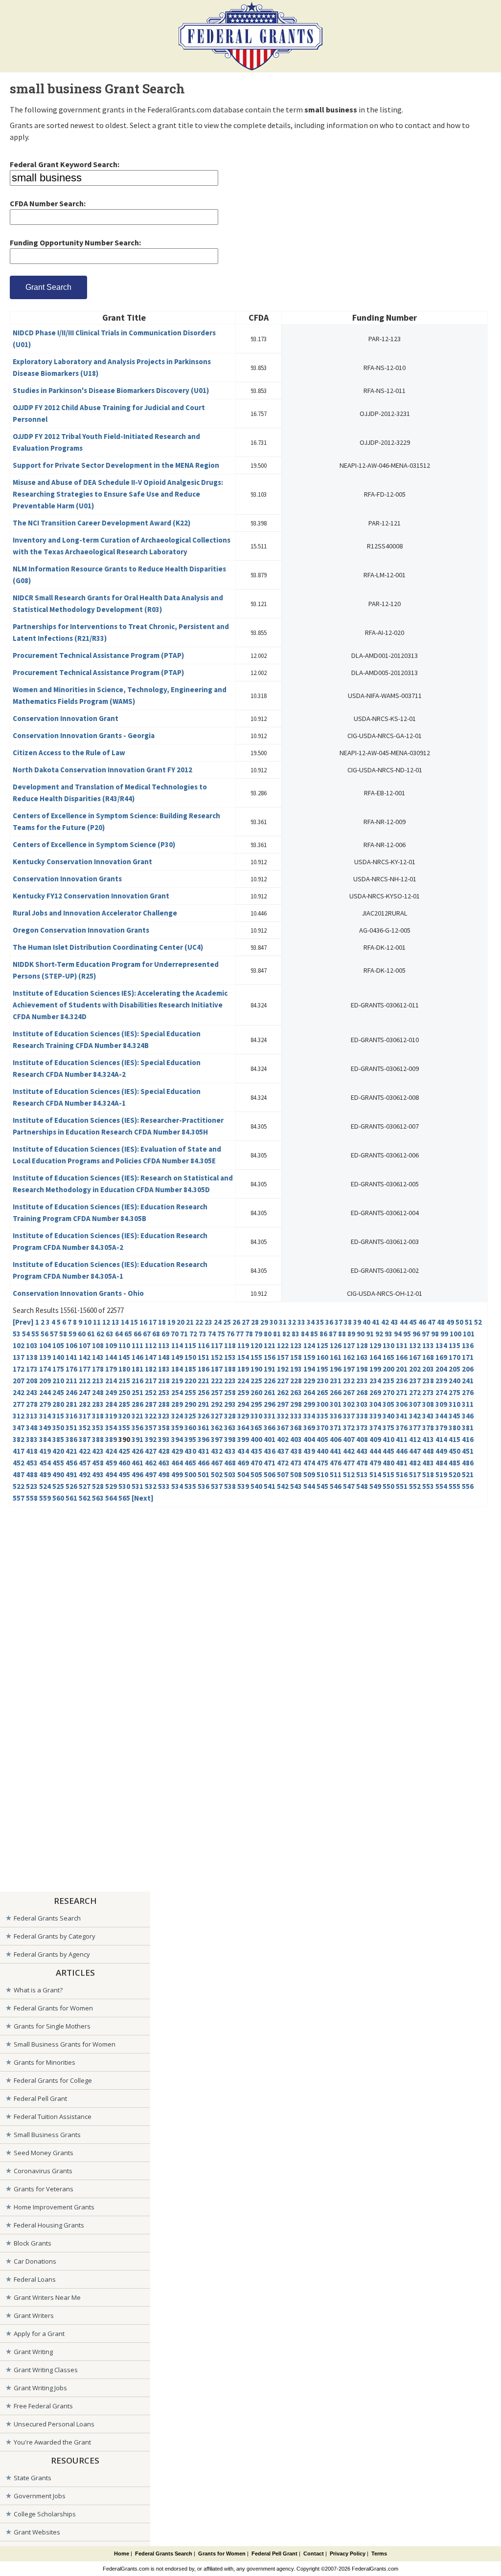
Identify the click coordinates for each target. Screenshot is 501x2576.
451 (468, 1451)
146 (137, 1357)
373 (362, 1428)
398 (230, 1439)
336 (336, 1416)
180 (124, 1369)
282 (85, 1404)
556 (468, 1486)
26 (236, 1322)
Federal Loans (35, 2279)
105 (58, 1345)
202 (415, 1369)
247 (85, 1392)
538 (230, 1486)
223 (230, 1381)
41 (376, 1322)
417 (19, 1451)
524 (45, 1486)
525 (58, 1486)
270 (388, 1392)
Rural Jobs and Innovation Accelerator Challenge (95, 913)
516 (402, 1474)
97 (426, 1334)
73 (203, 1334)
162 (349, 1357)
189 (243, 1369)
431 (204, 1451)
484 (441, 1463)
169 (441, 1357)
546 (336, 1486)
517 (415, 1474)
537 (217, 1486)
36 (329, 1322)
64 (119, 1334)
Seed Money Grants (44, 2153)
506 (270, 1474)
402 (283, 1439)
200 (388, 1369)
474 (309, 1463)
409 (375, 1439)
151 (204, 1357)
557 (19, 1498)
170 (455, 1357)
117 (217, 1345)
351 (71, 1428)
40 (366, 1322)
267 (349, 1392)
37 (339, 1322)
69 (165, 1334)
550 (388, 1486)
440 (322, 1451)
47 (432, 1322)
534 (177, 1486)
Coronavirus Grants (43, 2171)
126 (336, 1345)
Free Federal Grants (43, 2406)
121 (270, 1345)
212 (85, 1381)
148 (164, 1357)
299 (309, 1404)
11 (97, 1322)
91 (370, 1334)
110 (124, 1345)
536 (204, 1486)
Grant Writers (34, 2315)
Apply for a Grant (39, 2334)
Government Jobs (40, 2496)
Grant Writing (33, 2352)
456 (71, 1463)
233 (362, 1381)
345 (455, 1416)
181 (137, 1369)
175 (58, 1369)
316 (71, 1416)
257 (217, 1392)
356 (137, 1428)
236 (402, 1381)
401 (270, 1439)
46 (422, 1322)
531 (137, 1486)
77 (240, 1334)
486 (468, 1463)
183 (164, 1369)
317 (85, 1416)
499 (177, 1474)
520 (455, 1474)
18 (162, 1322)
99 (444, 1334)
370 (322, 1428)
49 (450, 1322)
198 (362, 1369)
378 (428, 1428)
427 (151, 1451)
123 (296, 1345)
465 (190, 1463)
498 (164, 1474)
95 (407, 1334)
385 (58, 1439)
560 (58, 1498)
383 (32, 1439)
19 (171, 1322)
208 (32, 1381)
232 (349, 1381)
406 (336, 1439)
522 (19, 1486)
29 (264, 1322)
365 (256, 1428)
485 (455, 1463)
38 (348, 1322)
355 (124, 1428)
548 (362, 1486)
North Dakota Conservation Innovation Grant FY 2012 (102, 770)
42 (385, 1322)
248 (98, 1392)
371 (336, 1428)
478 (362, 1463)
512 (349, 1474)
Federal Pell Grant (40, 2098)
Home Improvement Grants (54, 2207)
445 (388, 1451)
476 (336, 1463)
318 (98, 1416)
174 (45, 1369)
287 (151, 1404)
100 (455, 1334)
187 (217, 1369)
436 (270, 1451)
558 (32, 1498)
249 (111, 1392)
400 (256, 1439)
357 (151, 1428)
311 (468, 1404)
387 (85, 1439)
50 (459, 1322)
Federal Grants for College (53, 2080)
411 (402, 1439)
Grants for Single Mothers (52, 2026)
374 (375, 1428)
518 (428, 1474)
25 (227, 1322)
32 (292, 1322)
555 (455, 1486)
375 (388, 1428)
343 (428, 1416)
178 (98, 1369)
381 (468, 1428)
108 (98, 1345)
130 (388, 1345)
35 (320, 1322)
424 (111, 1451)
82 (286, 1334)
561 (71, 1498)
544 (309, 1486)
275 (455, 1392)
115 (190, 1345)
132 (415, 1345)
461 (137, 1463)
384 (45, 1439)
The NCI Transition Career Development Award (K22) (102, 523)
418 (32, 1451)
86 (323, 1334)
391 (137, 1439)
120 (256, 1345)
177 (85, 1369)
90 (361, 1334)
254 (177, 1392)
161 (336, 1357)
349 (45, 1428)
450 (455, 1451)
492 (85, 1474)
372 (349, 1428)
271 (402, 1392)
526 (71, 1486)
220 (190, 1381)
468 (230, 1463)
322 (151, 1416)
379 (441, 1428)
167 (415, 1357)
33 (301, 1322)
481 (402, 1463)
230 (322, 1381)
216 (137, 1381)
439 (309, 1451)
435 (256, 1451)
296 (270, 1404)
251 (137, 1392)
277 (19, 1404)
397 (217, 1439)
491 (71, 1474)
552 (415, 1486)
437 (283, 1451)
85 (314, 1334)
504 (243, 1474)
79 (258, 1334)
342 (415, 1416)
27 (246, 1322)
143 (98, 1357)
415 (455, 1439)
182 (151, 1369)
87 (333, 1334)
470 (256, 1463)
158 (296, 1357)
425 (124, 1451)
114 (177, 1345)
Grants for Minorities (45, 2062)
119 (243, 1345)
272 (415, 1392)
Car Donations (35, 2261)
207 (19, 1381)
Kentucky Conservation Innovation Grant (82, 862)
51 (469, 1322)
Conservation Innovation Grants (67, 879)
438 (296, 1451)
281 (71, 1404)
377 (415, 1428)
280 (58, 1404)
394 (177, 1439)
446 (402, 1451)
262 (283, 1392)
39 (357, 1322)
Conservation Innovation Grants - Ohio (78, 1293)
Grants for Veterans (44, 2189)
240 (455, 1381)
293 (230, 1404)
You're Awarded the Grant (52, 2442)
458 (98, 1463)
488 (32, 1474)
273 (428, 1392)
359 (177, 1428)
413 (428, 1439)
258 (230, 1392)
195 (322, 1369)
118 (230, 1345)
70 (175, 1334)
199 (375, 1369)
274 (441, 1392)
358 (164, 1428)
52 (478, 1322)
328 (230, 1416)
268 (362, 1392)
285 (124, 1404)
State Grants (33, 2478)
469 (243, 1463)
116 (204, 1345)
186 (204, 1369)
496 (137, 1474)
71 (184, 1334)
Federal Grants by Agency (52, 1954)
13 (115, 1322)
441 (336, 1451)
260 (256, 1392)
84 (305, 1334)
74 (212, 1334)
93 (388, 1334)
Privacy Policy (348, 2554)
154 (243, 1357)
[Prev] (23, 1322)
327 (217, 1416)
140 (58, 1357)
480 (388, 1463)
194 (309, 1369)
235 (388, 1381)
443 (362, 1451)
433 (230, 1451)
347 (19, 1428)
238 (428, 1381)
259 (243, 1392)
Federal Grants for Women (53, 2008)
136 (468, 1345)
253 (164, 1392)
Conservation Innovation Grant (66, 718)
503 (230, 1474)
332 (283, 1416)
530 (124, 1486)
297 (283, 1404)
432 (217, 1451)
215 (124, 1381)
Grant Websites (37, 2532)
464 (177, 1463)
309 (441, 1404)
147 (151, 1357)
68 (156, 1334)
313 (32, 1416)
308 (428, 1404)
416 (468, 1439)
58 (63, 1334)
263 (296, 1392)
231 (336, 1381)
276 (468, 1392)
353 (98, 1428)
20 (181, 1322)
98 (435, 1334)
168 (428, 1357)
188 (230, 1369)
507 (283, 1474)
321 (137, 1416)
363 (230, 1428)
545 (322, 1486)
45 (413, 1322)
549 (375, 1486)
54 (26, 1334)
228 (296, 1381)
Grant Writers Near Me (47, 2297)
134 (441, 1345)
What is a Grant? (38, 1990)
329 (243, 1416)
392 (151, 1439)
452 (19, 1463)
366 (270, 1428)
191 (270, 1369)
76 (230, 1334)
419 (45, 1451)
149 (177, 1357)
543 (296, 1486)
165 (388, 1357)
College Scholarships (45, 2514)
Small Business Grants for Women (65, 2044)
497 (151, 1474)
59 (72, 1334)
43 (394, 1322)
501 (204, 1474)
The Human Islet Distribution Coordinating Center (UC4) (108, 947)
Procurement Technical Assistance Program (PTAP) (98, 655)
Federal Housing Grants (49, 2225)
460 (124, 1463)
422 (85, 1451)
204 (441, 1369)
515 (388, 1474)
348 (32, 1428)
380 (455, 1428)
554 (441, 1486)
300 (322, 1404)
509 (309, 1474)
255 (190, 1392)
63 (110, 1334)
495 (124, 1474)
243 (32, 1392)
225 (256, 1381)
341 (402, 1416)
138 (32, 1357)
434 (243, 1451)
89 (351, 1334)
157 (283, 1357)
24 (218, 1322)
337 (349, 1416)
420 (58, 1451)
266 (336, 1392)
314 (45, 1416)
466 (204, 1463)
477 (349, 1463)
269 (375, 1392)
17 (153, 1322)
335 (322, 1416)
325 (190, 1416)
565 (124, 1498)
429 (177, 1451)
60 (82, 1334)
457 (85, 1463)
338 (362, 1416)
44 (404, 1322)
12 (106, 1322)
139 (45, 1357)
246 (71, 1392)
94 (398, 1334)
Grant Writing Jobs (40, 2388)
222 (217, 1381)
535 (190, 1486)
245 (58, 1392)
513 (362, 1474)
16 (143, 1322)
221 (204, 1381)
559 (45, 1498)
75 (221, 1334)
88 (342, 1334)
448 (428, 1451)
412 (415, 1439)
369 (309, 1428)
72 (193, 1334)
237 (415, 1381)
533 (164, 1486)
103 (32, 1345)
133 (428, 1345)
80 (268, 1334)
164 (375, 1357)
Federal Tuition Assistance (53, 2117)
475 (322, 1463)
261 (270, 1392)
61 (91, 1334)
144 (111, 1357)
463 (164, 1463)
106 (71, 1345)
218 (164, 1381)
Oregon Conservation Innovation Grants (81, 930)
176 (71, 1369)
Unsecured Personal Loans (54, 2424)
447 (415, 1451)
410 (388, 1439)
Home (122, 2554)
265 (322, 1392)
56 (45, 1334)
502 (217, 1474)
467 (217, 1463)
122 (283, 1345)
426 (137, 1451)
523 (32, 1486)
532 (151, 1486)
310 (455, 1404)
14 (125, 1322)
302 (349, 1404)
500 (190, 1474)
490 (58, 1474)
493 (98, 1474)
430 (190, 1451)
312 (19, 1416)
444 (375, 1451)
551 (402, 1486)
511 (336, 1474)
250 (124, 1392)
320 (124, 1416)
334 (309, 1416)
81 (277, 1334)
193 (296, 1369)
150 (190, 1357)
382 (19, 1439)
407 (349, 1439)
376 (402, 1428)
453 (32, 1463)
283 (98, 1404)
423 (98, 1451)
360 (190, 1428)
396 (204, 1439)
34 (311, 1322)
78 (249, 1334)
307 (415, 1404)
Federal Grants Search (47, 1918)
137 (19, 1357)
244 (45, 1392)
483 (428, 1463)
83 (296, 1334)
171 (468, 1357)
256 (204, 1392)
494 (111, 1474)
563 (98, 1498)
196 (336, 1369)
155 (256, 1357)
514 (375, 1474)
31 (283, 1322)
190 (256, 1369)
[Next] (143, 1498)
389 (111, 1439)
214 (111, 1381)
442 (349, 1451)
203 (428, 1369)
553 (428, 1486)
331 (270, 1416)
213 (98, 1381)
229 (309, 1381)
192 (283, 1369)
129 (375, 1345)
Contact (314, 2554)
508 (296, 1474)
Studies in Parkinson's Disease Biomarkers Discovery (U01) (111, 390)
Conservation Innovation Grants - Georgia (84, 735)
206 (468, 1369)
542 (283, 1486)
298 (296, 1404)
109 (111, 1345)
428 (164, 1451)
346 (468, 1416)
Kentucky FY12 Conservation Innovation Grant (91, 896)
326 (204, 1416)
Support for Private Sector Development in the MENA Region (116, 465)
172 (19, 1369)
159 (309, 1357)
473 (296, 1463)
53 (17, 1334)
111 (137, 1345)
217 (151, 1381)
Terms (379, 2554)
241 (468, 1381)
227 (283, 1381)
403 (296, 1439)
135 (455, 1345)
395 (190, 1439)
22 (199, 1322)
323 (164, 1416)
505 (256, 1474)
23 (208, 1322)
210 (58, 1381)
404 (309, 1439)
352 (85, 1428)
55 (35, 1334)
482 (415, 1463)
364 (243, 1428)
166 (402, 1357)
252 (151, 1392)
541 (270, 1486)
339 (375, 1416)
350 (58, 1428)
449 (441, 1451)
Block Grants (33, 2243)
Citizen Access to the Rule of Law (69, 753)
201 (402, 1369)
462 (151, 1463)
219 (177, 1381)
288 (164, 1404)
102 (19, 1345)
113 (164, 1345)
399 (243, 1439)
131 (402, 1345)
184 (177, 1369)
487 (19, 1474)
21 (190, 1322)
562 (85, 1498)
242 (19, 1392)
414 (441, 1439)
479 (375, 1463)
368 (296, 1428)
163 (362, 1357)
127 (349, 1345)
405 (322, 1439)
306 (402, 1404)
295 (256, 1404)
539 (243, 1486)
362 (217, 1428)
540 (256, 1486)
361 (204, 1428)
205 (455, 1369)
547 (349, 1486)
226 (270, 1381)
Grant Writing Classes (46, 2370)
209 (45, 1381)
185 (190, 1369)
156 (270, 1357)
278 (32, 1404)
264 (309, 1392)
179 (111, 1369)
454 (45, 1463)
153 (230, 1357)
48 (441, 1322)
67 (147, 1334)
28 (255, 1322)
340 (388, 1416)
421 (71, 1451)
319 (111, 1416)
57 (54, 1334)
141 (71, 1357)
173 (32, 1369)
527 (85, 1486)
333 (296, 1416)
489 (45, 1474)
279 (45, 1404)
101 (469, 1334)
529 (111, 1486)
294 (243, 1404)
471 (270, 1463)
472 (283, 1463)
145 (124, 1357)
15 (134, 1322)
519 (441, 1474)
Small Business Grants (47, 2135)
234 (375, 1381)
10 (88, 1322)
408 (362, 1439)
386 (71, 1439)
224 (243, 1381)
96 (416, 1334)
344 (441, 1416)
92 (379, 1334)
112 (151, 1345)
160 (322, 1357)
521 (468, 1474)
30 (273, 1322)
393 (164, 1439)
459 (111, 1463)
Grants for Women (222, 2554)
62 (100, 1334)
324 (177, 1416)
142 (85, 1357)
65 (128, 1334)
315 (58, 1416)
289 (177, 1404)
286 (137, 1404)
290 (190, 1404)
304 (375, 1404)
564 (111, 1498)
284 (111, 1404)
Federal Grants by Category (55, 1936)
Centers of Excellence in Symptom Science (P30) (94, 844)
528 (98, 1486)
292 (217, 1404)
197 (349, 1369)
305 (388, 1404)
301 (336, 1404)
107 (85, 1345)
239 (441, 1381)
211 (71, 1381)
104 (45, 1345)
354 (111, 1428)
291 (204, 1404)
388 (98, 1439)
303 (362, 1404)
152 (217, 1357)
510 (322, 1474)
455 (58, 1463)
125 (322, 1345)
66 (137, 1334)
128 (362, 1345)
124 (309, 1345)
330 (256, 1416)
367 (283, 1428)
